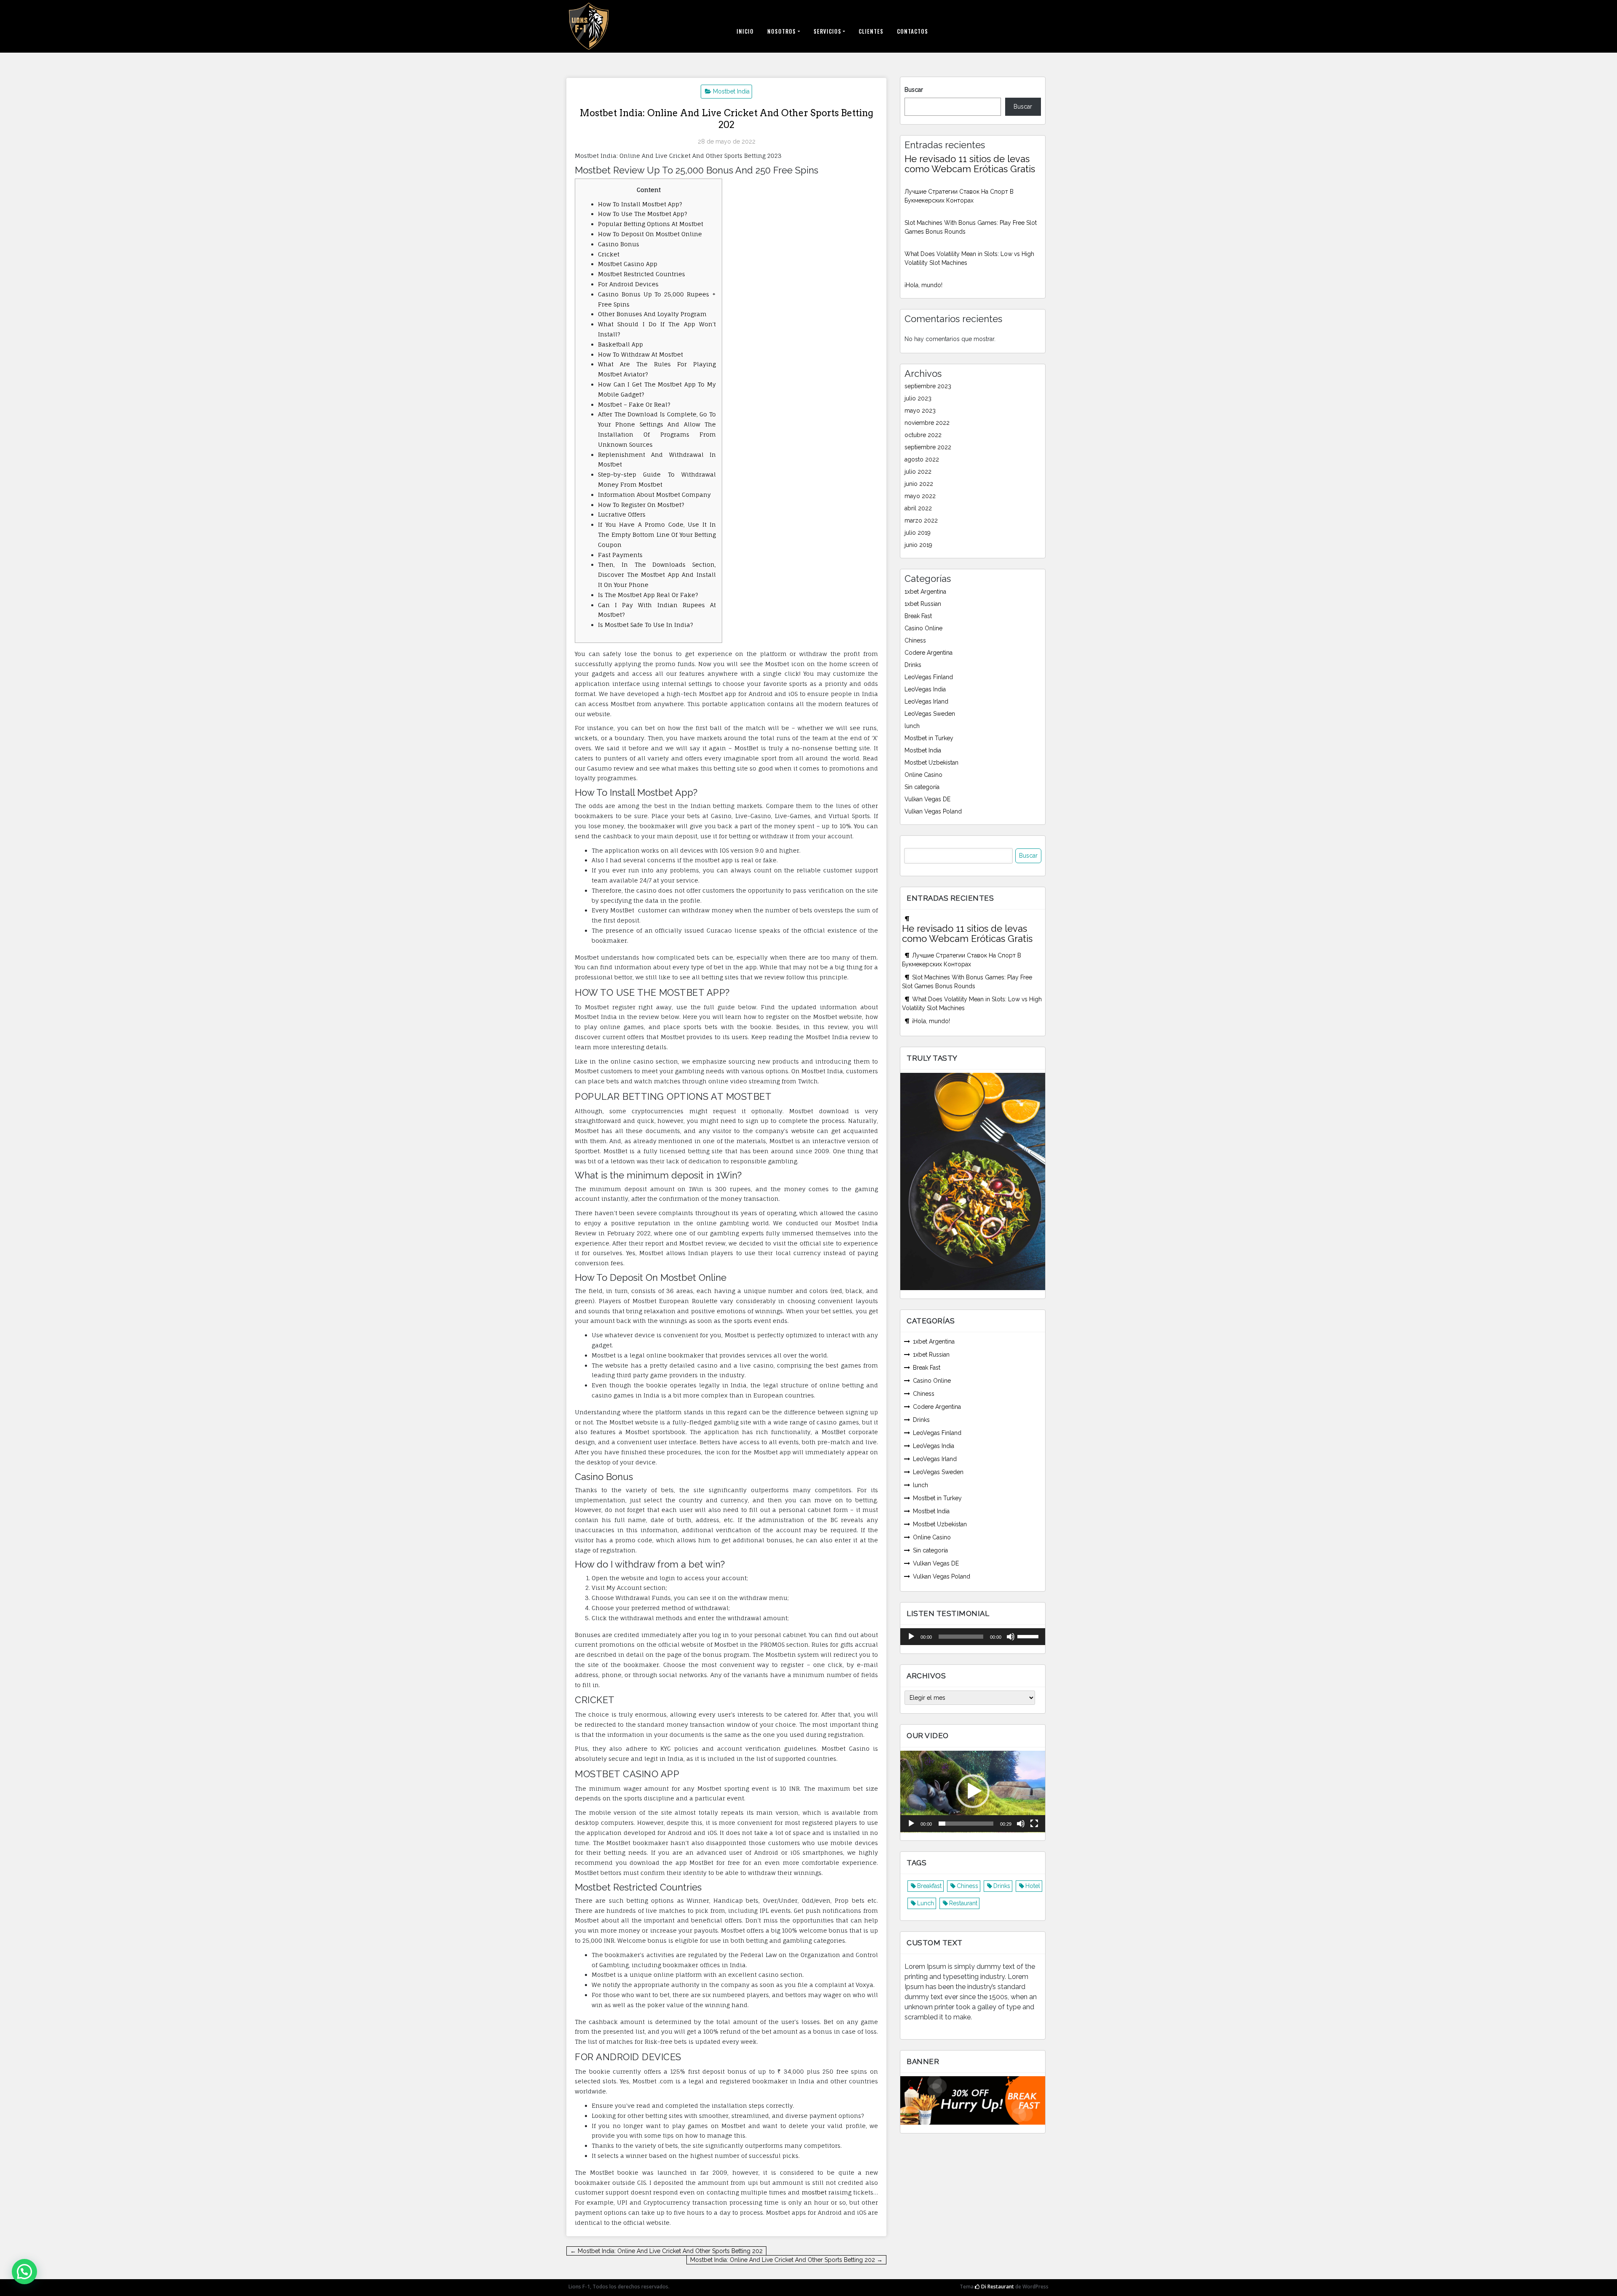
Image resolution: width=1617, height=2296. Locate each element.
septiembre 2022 (928, 447)
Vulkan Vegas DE (927, 799)
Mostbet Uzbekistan (931, 763)
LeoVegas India (925, 689)
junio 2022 (919, 484)
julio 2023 (918, 398)
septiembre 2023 (928, 386)
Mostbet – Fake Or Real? (634, 404)
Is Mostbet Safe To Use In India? (646, 625)
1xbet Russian (923, 604)
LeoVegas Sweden (930, 714)
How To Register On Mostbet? (641, 505)
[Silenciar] (1011, 1637)
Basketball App (620, 344)
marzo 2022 (921, 520)
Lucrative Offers (622, 514)
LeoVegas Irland (926, 701)
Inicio (745, 31)
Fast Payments (620, 555)
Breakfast (929, 1886)
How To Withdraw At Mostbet (640, 354)
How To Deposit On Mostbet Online (650, 234)
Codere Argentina (929, 653)
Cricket (609, 254)
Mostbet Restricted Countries (642, 274)
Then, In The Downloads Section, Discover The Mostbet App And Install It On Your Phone (657, 575)
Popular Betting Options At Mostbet (651, 224)
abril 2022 (918, 508)
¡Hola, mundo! (923, 285)
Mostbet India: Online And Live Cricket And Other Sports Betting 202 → (786, 2260)
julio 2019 (918, 533)
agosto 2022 (922, 459)
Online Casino (923, 775)
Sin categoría (922, 787)
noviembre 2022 (927, 423)
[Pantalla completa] (1034, 1824)
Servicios (827, 31)
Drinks (913, 665)
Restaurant (963, 1903)
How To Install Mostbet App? (640, 204)
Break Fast (918, 616)
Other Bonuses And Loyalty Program (652, 314)
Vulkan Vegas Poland (933, 811)
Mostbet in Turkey (929, 738)
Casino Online (923, 628)
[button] (973, 1791)
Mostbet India (731, 91)
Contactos (913, 31)
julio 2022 (918, 472)
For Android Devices (628, 284)
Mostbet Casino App (628, 264)
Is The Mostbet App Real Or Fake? (648, 595)
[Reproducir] (911, 1637)
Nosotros (782, 31)
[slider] (1029, 1636)
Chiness (915, 640)
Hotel (1033, 1886)
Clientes (871, 31)
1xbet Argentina (925, 592)
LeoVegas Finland (929, 677)
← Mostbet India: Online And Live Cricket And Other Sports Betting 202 (666, 2251)
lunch (912, 726)
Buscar (914, 90)
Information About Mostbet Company (654, 495)
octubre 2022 (923, 435)
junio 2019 (918, 545)
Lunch (926, 1903)
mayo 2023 (920, 411)
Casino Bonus (619, 244)
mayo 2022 (920, 496)
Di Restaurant (997, 2287)
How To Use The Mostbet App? (643, 214)
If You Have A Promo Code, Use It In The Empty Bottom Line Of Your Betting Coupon (657, 535)
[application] (973, 1637)
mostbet (814, 2192)
